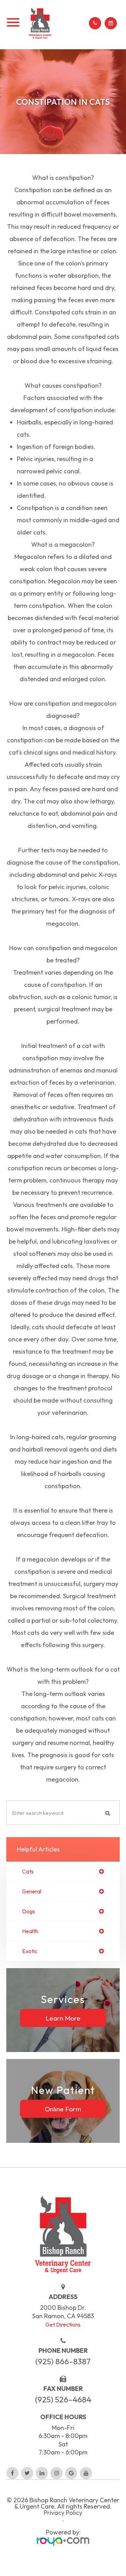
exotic (30, 1951)
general (32, 1891)
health (30, 1931)
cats (28, 1871)
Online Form (63, 2109)
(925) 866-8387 (63, 2361)
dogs (29, 1911)
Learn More (63, 2018)
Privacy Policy (63, 2513)
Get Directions (63, 2324)
